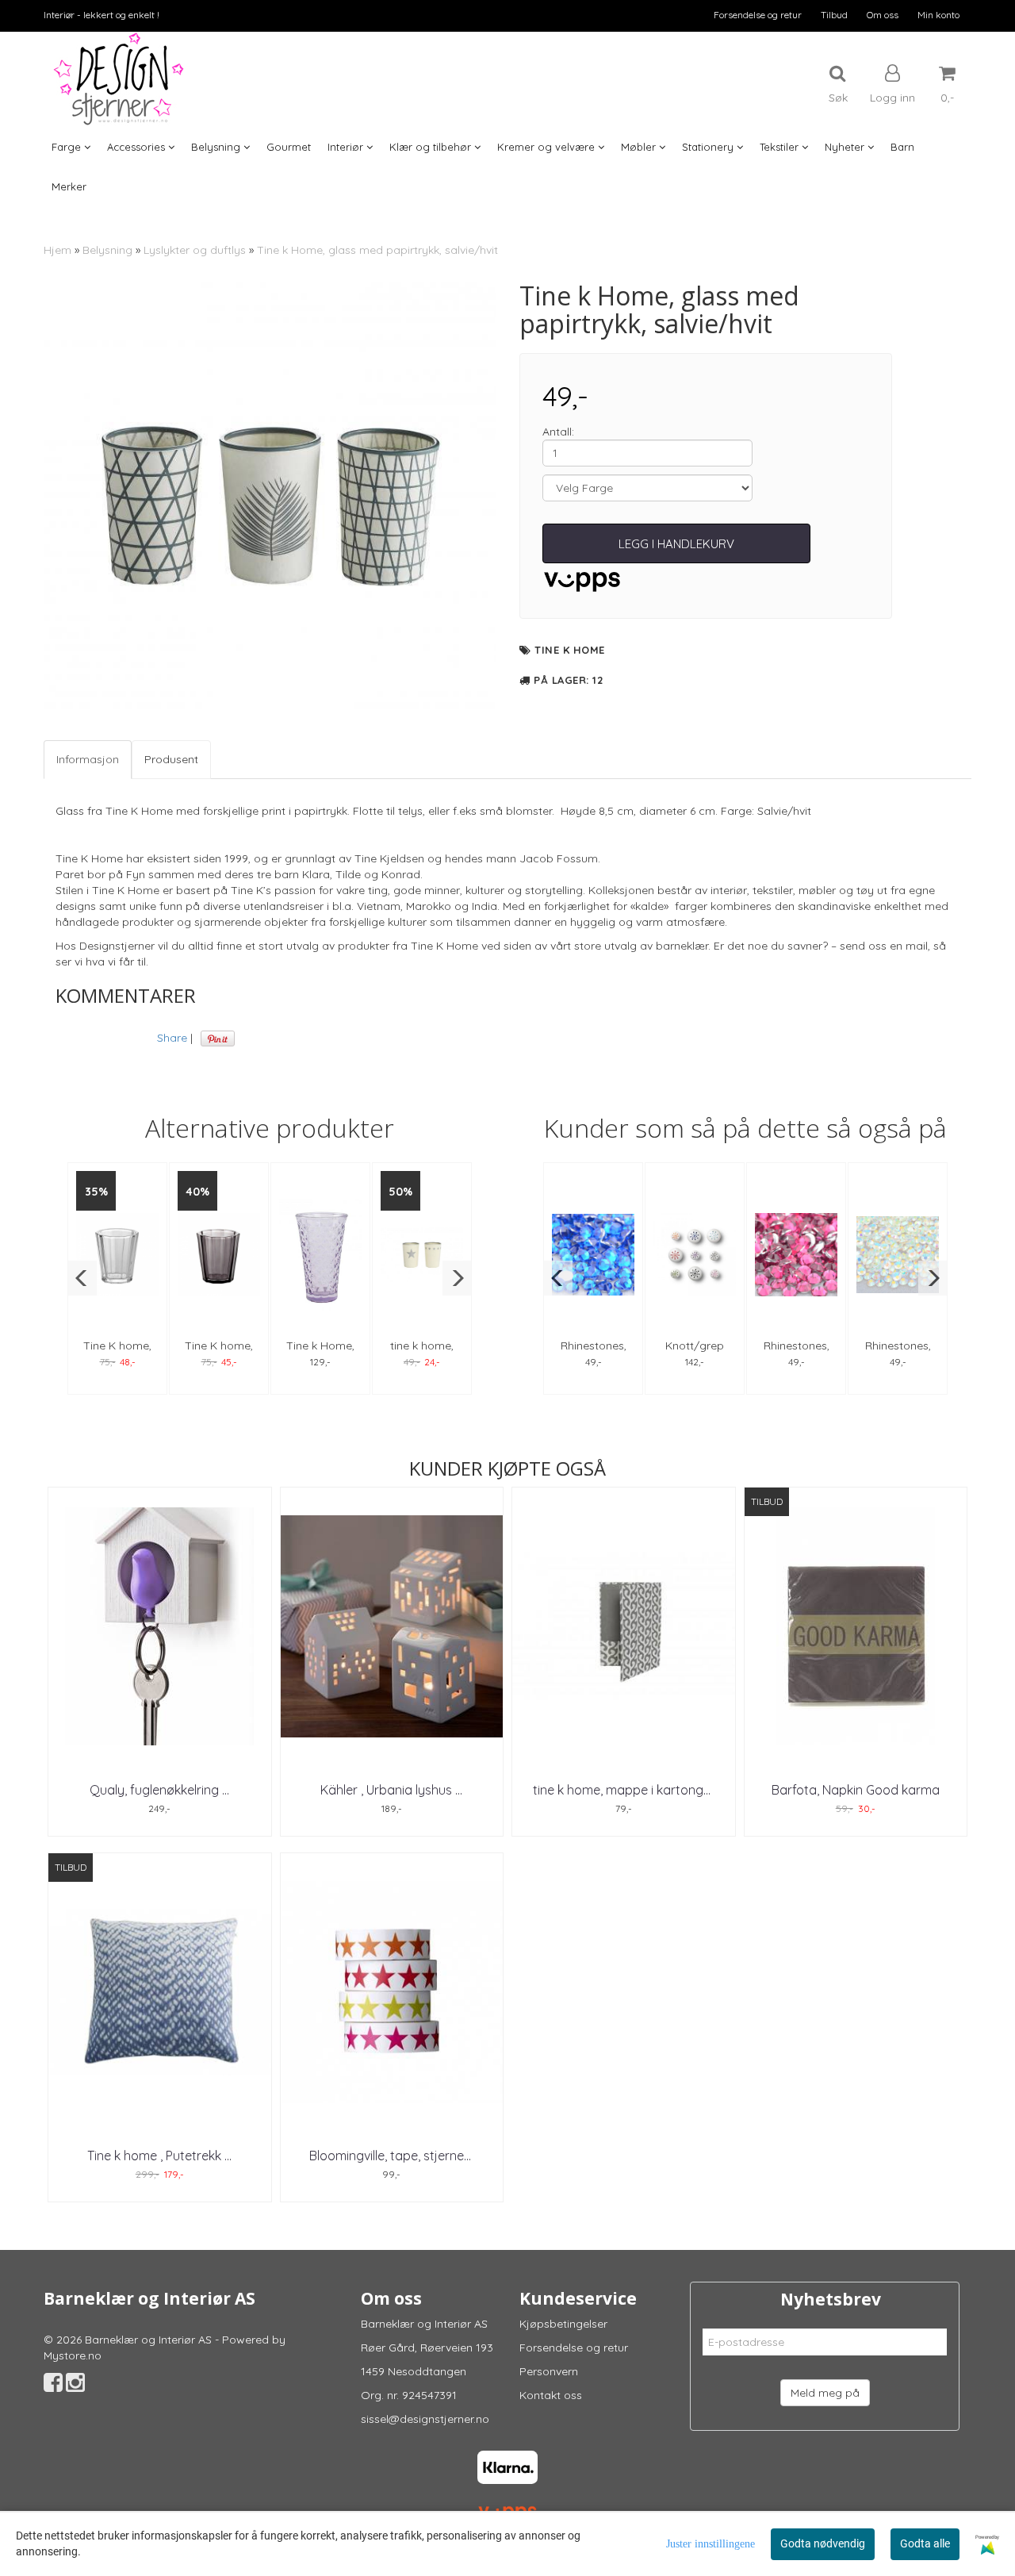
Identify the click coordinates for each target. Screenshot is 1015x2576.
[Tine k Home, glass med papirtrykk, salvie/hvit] (270, 501)
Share (172, 1038)
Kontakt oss (551, 2395)
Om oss (883, 15)
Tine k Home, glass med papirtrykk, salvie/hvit (377, 250)
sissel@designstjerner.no (425, 2419)
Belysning (107, 250)
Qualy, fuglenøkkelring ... (159, 1790)
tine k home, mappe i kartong (623, 1790)
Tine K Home (570, 650)
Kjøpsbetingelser (563, 2324)
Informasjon (88, 759)
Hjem (57, 250)
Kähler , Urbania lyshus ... (391, 1790)
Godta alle (925, 2543)
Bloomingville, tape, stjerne (392, 2156)
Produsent (171, 759)
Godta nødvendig (823, 2543)
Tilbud (834, 15)
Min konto (938, 15)
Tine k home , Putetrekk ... (159, 2156)
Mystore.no (73, 2355)
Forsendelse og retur (758, 15)
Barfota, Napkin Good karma (856, 1790)
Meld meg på (825, 2393)
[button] (82, 1278)
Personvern (549, 2371)
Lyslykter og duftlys (195, 250)
